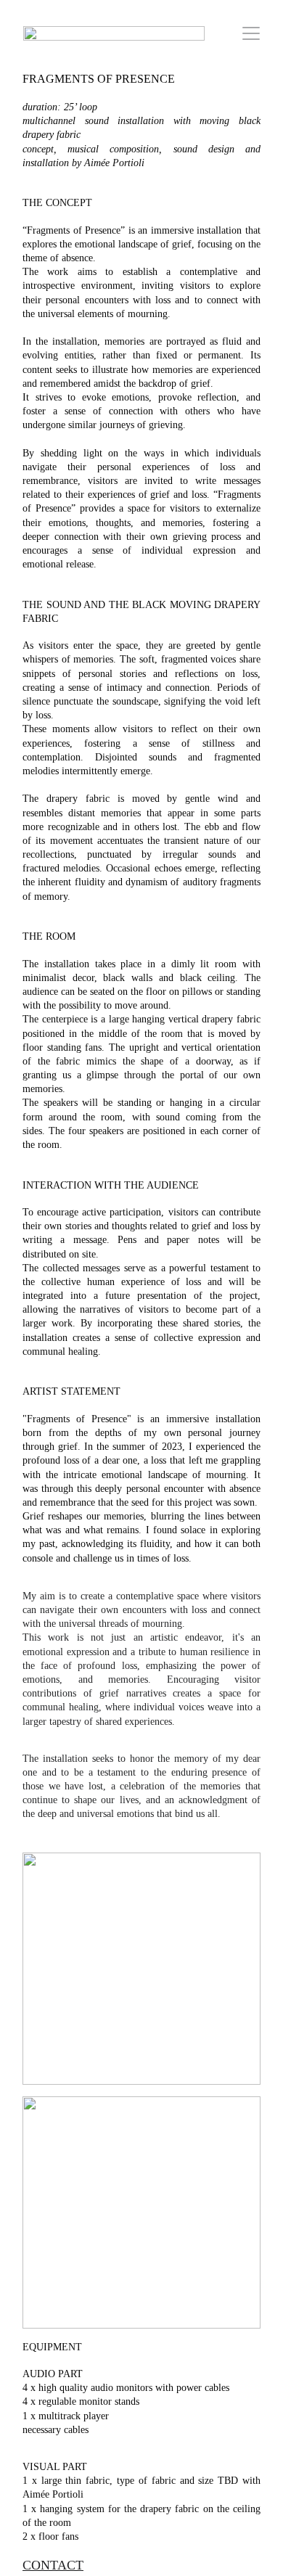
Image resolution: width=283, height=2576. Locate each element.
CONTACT (53, 2565)
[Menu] (251, 33)
